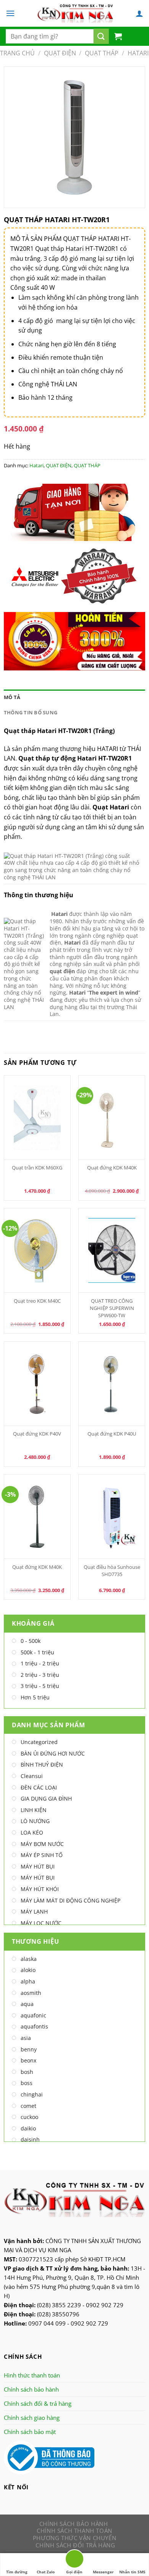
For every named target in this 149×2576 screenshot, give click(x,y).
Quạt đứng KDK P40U (112, 1434)
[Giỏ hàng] (118, 36)
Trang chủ (17, 53)
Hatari (138, 53)
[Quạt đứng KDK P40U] (112, 1384)
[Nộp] (101, 36)
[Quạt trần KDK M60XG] (37, 1118)
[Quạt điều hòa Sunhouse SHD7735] (112, 1517)
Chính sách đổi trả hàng (75, 2545)
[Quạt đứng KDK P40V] (37, 1384)
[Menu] (10, 13)
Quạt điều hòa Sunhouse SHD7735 (112, 1571)
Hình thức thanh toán (32, 2375)
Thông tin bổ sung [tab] (31, 712)
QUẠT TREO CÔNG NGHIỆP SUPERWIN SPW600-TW (112, 1308)
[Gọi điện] (74, 2560)
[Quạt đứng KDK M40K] (112, 1118)
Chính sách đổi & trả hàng (38, 2403)
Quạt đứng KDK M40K (112, 1168)
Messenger (103, 2572)
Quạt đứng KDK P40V (37, 1434)
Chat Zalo (46, 2572)
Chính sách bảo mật (30, 2432)
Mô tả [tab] (12, 697)
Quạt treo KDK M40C (37, 1301)
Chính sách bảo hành (31, 2389)
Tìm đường (17, 2572)
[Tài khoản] (139, 13)
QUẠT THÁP (102, 53)
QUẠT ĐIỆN (60, 53)
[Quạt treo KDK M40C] (37, 1250)
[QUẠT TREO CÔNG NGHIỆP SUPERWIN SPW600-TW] (112, 1250)
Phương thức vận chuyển (74, 2538)
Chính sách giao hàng (32, 2418)
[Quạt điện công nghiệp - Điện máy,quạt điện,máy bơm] (75, 13)
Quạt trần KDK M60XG (37, 1168)
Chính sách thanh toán (74, 2531)
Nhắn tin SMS (132, 2572)
